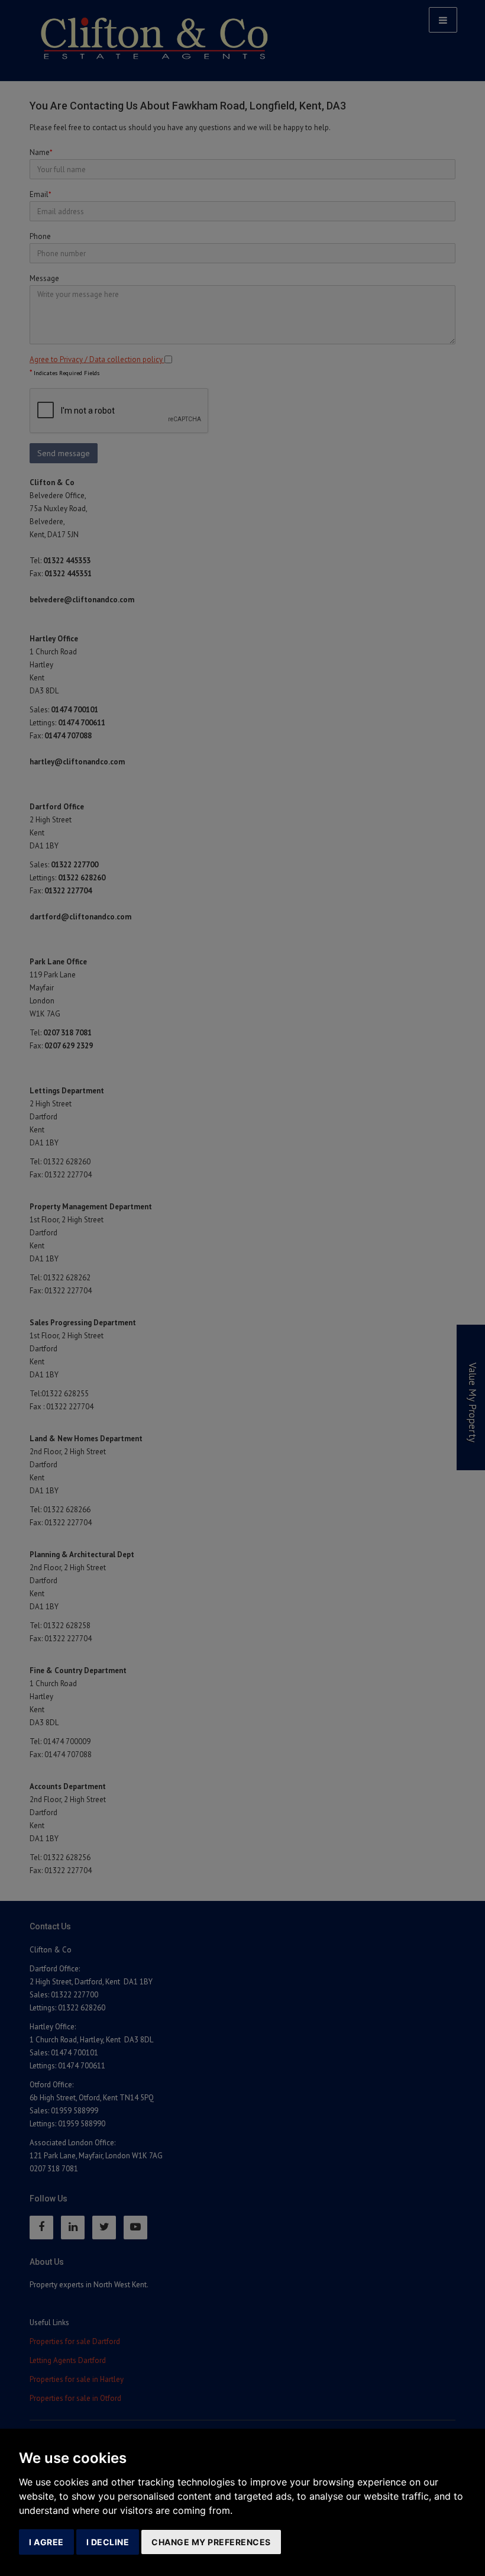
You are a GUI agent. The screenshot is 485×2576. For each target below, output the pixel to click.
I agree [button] (46, 2542)
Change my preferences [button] (211, 2542)
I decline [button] (108, 2542)
